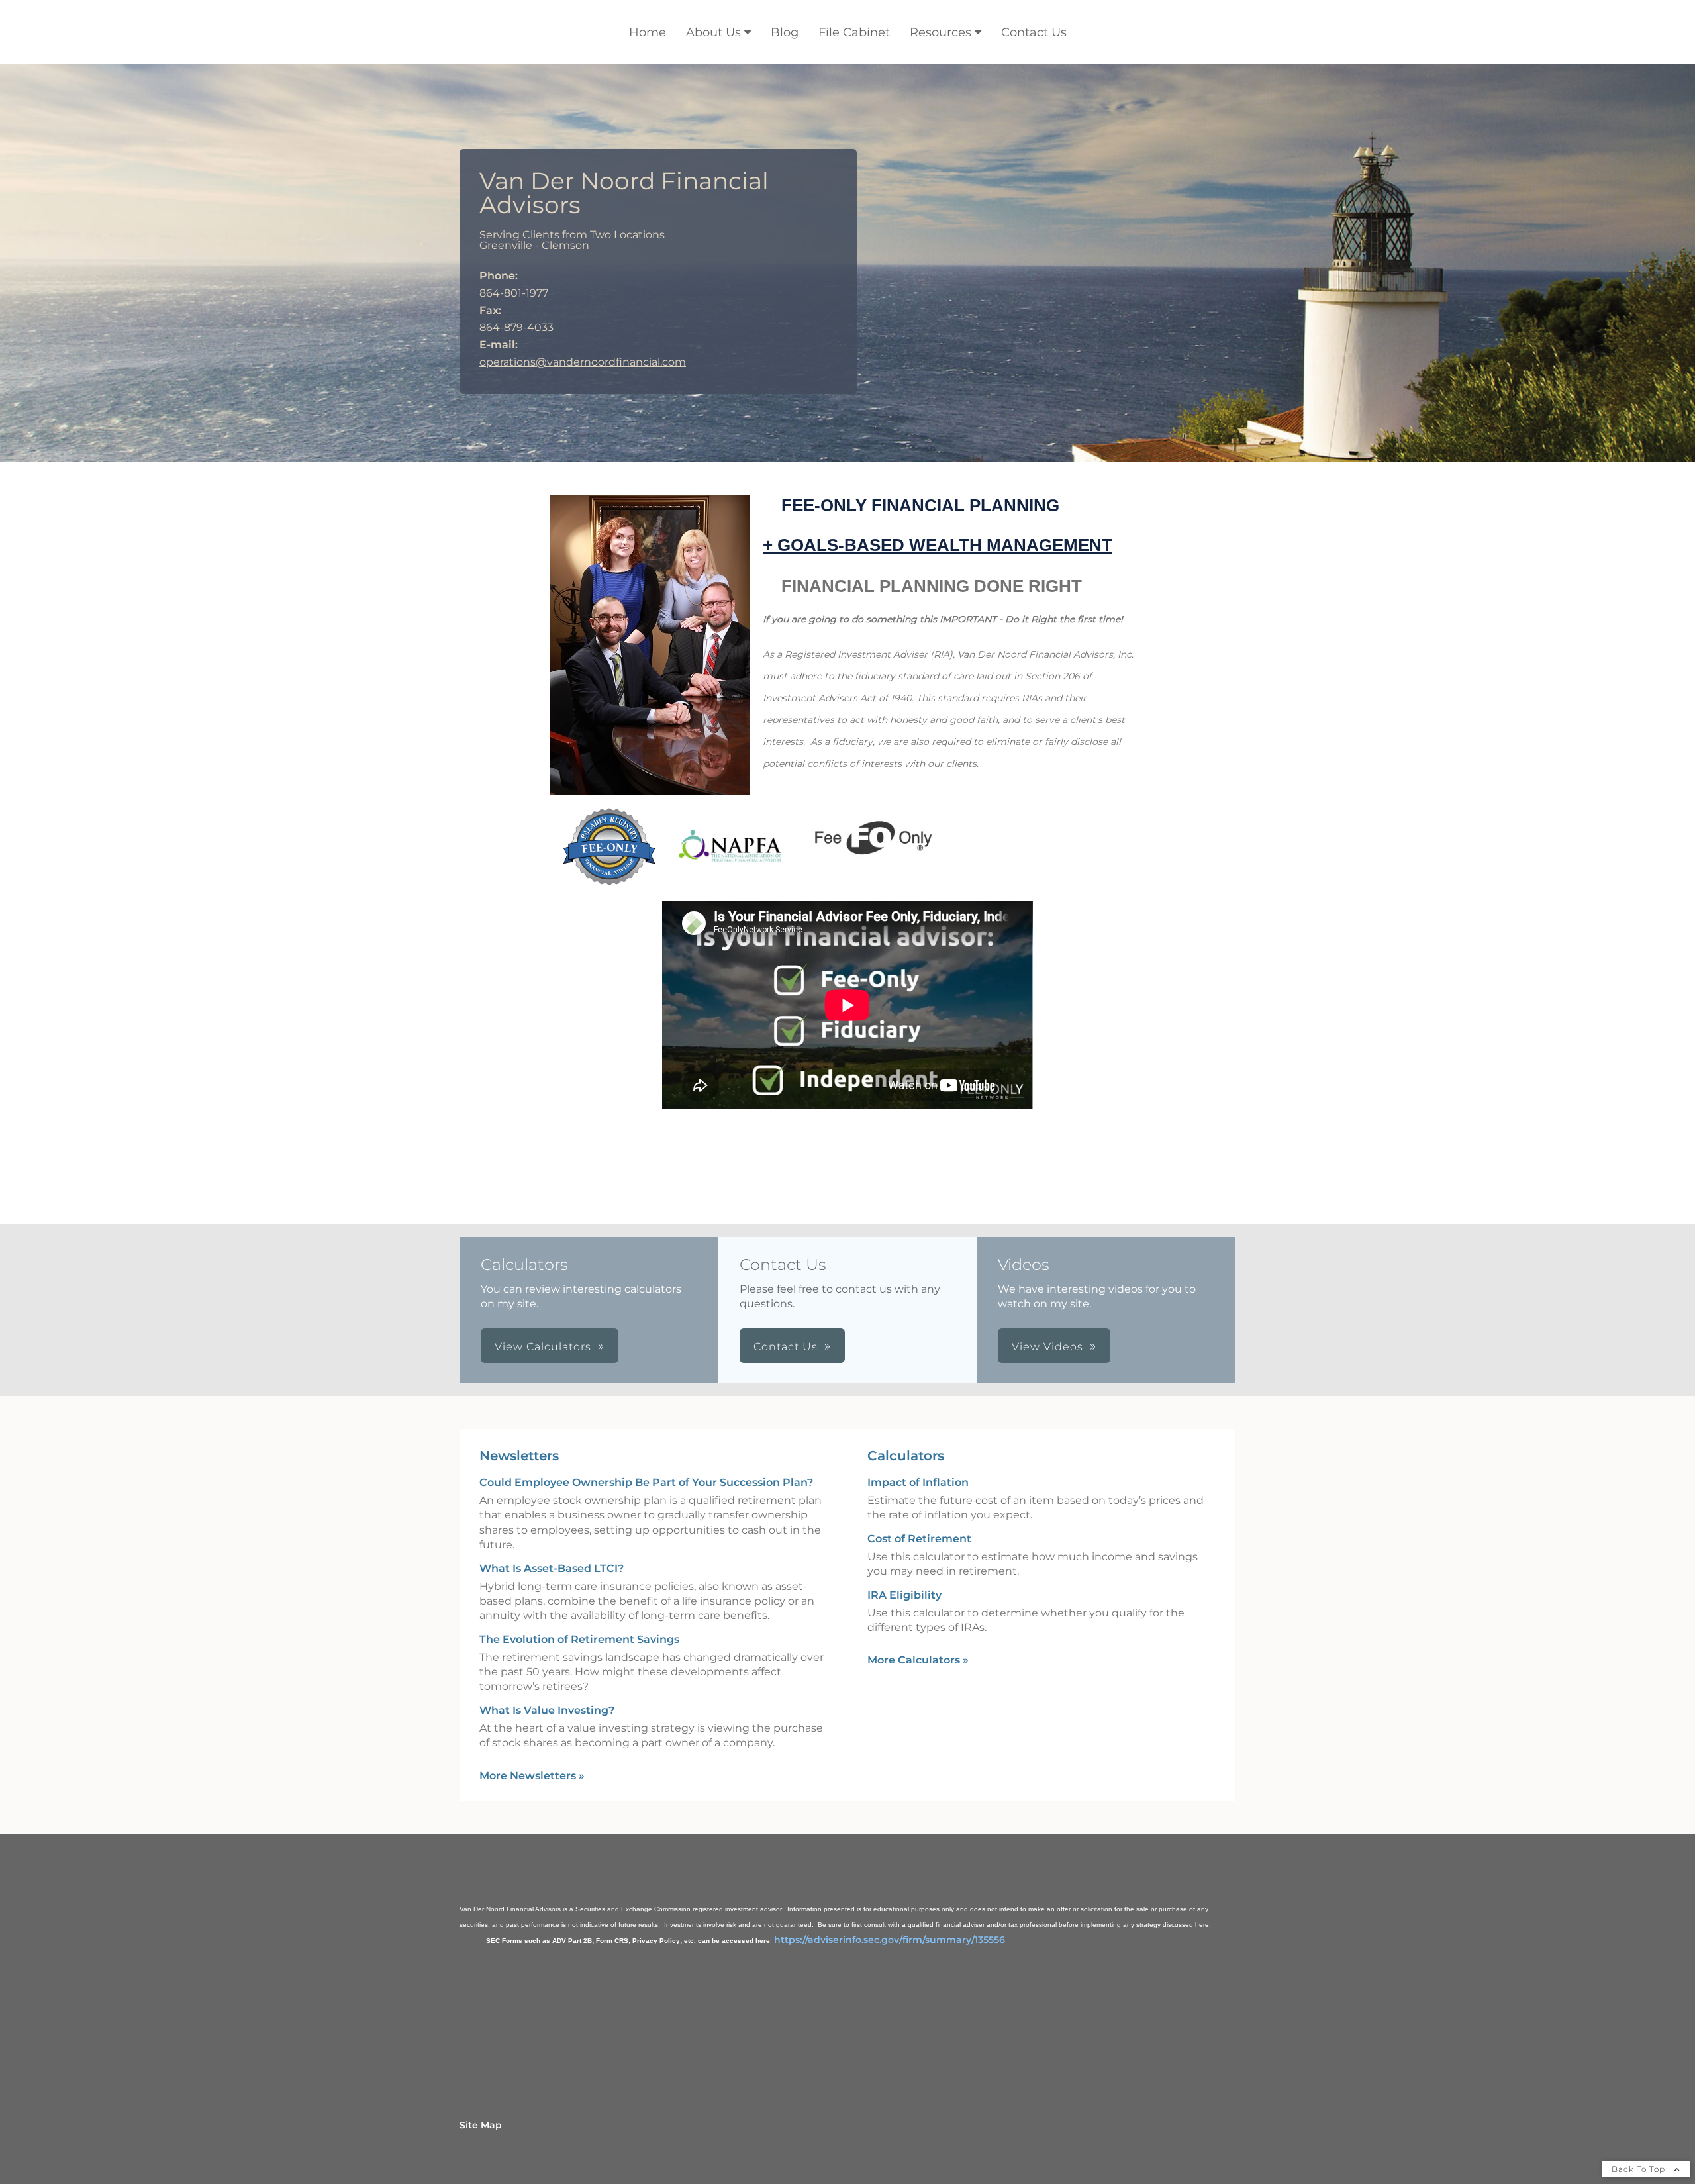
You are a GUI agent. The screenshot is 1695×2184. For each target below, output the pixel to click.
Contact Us (1034, 32)
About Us (713, 32)
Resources (941, 32)
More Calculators (918, 1660)
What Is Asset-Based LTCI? (552, 1568)
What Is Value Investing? (547, 1710)
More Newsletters (532, 1776)
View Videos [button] (1047, 1347)
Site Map (481, 2125)
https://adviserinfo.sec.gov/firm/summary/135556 (890, 1940)
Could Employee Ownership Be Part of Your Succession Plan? (646, 1482)
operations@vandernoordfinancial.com (583, 362)
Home (648, 32)
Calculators (906, 1456)
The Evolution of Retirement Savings (579, 1639)
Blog (785, 32)
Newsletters (519, 1456)
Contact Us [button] (786, 1347)
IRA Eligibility (904, 1595)
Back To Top (1640, 2169)
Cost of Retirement (919, 1539)
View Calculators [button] (543, 1347)
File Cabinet (854, 32)
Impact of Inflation (918, 1482)
